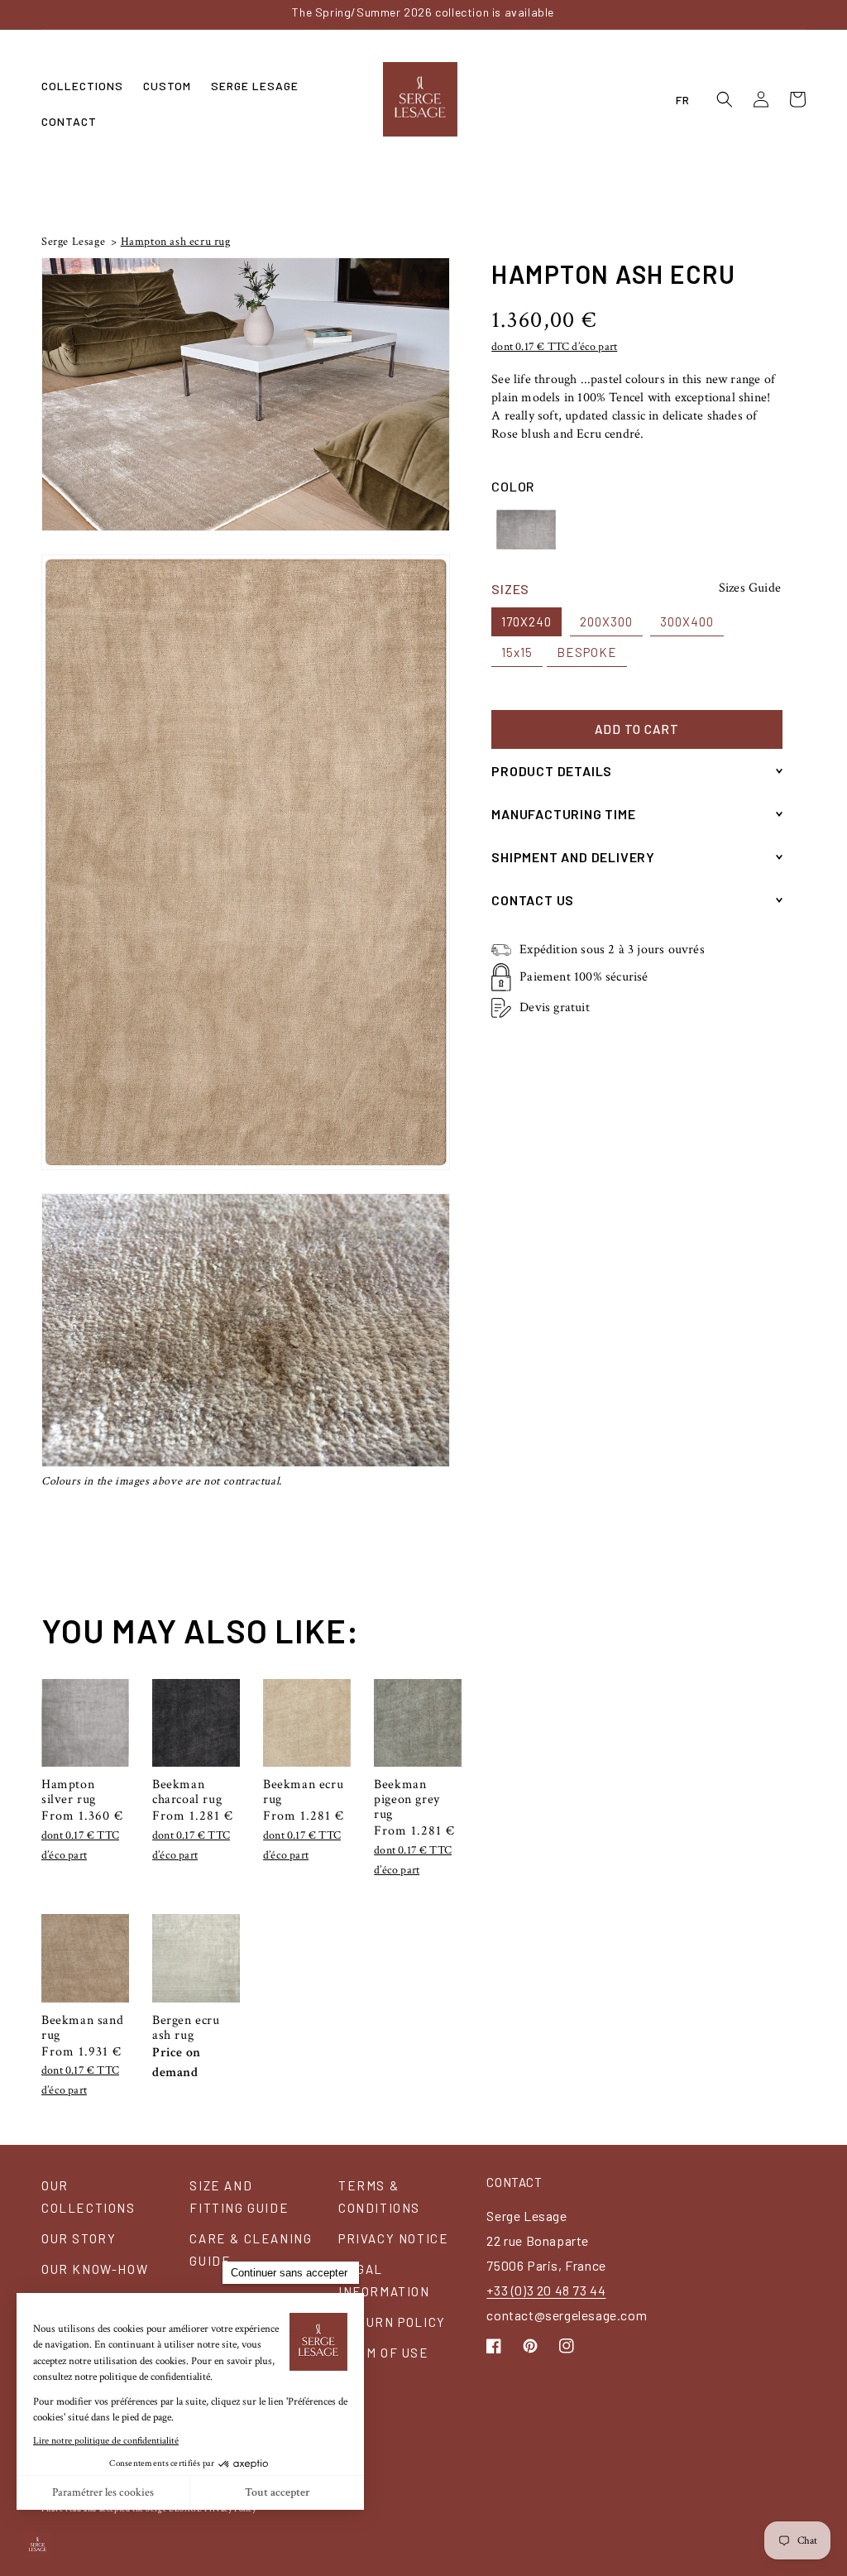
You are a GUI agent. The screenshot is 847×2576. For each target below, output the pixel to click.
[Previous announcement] (151, 14)
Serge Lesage (73, 242)
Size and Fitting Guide (239, 2197)
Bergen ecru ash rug (186, 2028)
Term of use (384, 2353)
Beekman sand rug (82, 2028)
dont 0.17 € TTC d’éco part (554, 347)
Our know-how (95, 2269)
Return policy (392, 2322)
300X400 (687, 621)
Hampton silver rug (69, 1792)
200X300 (606, 621)
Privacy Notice (393, 2238)
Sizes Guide (750, 588)
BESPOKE (587, 652)
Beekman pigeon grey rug (407, 1800)
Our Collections (89, 2197)
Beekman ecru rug (303, 1792)
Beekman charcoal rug (187, 1792)
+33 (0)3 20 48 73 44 (546, 2290)
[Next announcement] (696, 14)
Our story (79, 2238)
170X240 (526, 621)
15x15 (517, 652)
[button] (82, 86)
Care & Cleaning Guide (251, 2250)
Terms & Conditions (379, 2197)
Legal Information (384, 2280)
